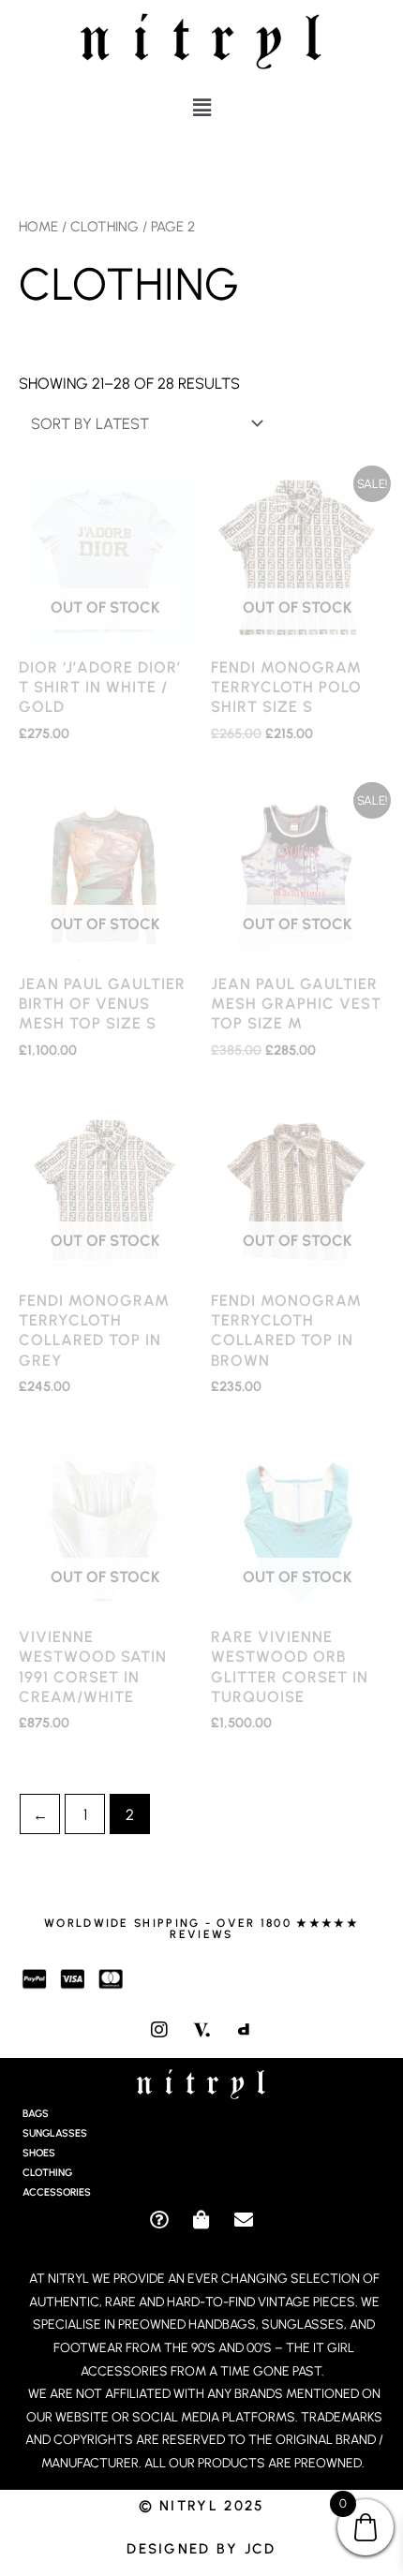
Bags (36, 2114)
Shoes (39, 2153)
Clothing (104, 227)
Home (38, 227)
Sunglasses (55, 2133)
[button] (201, 108)
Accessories (57, 2192)
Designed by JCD (201, 2549)
